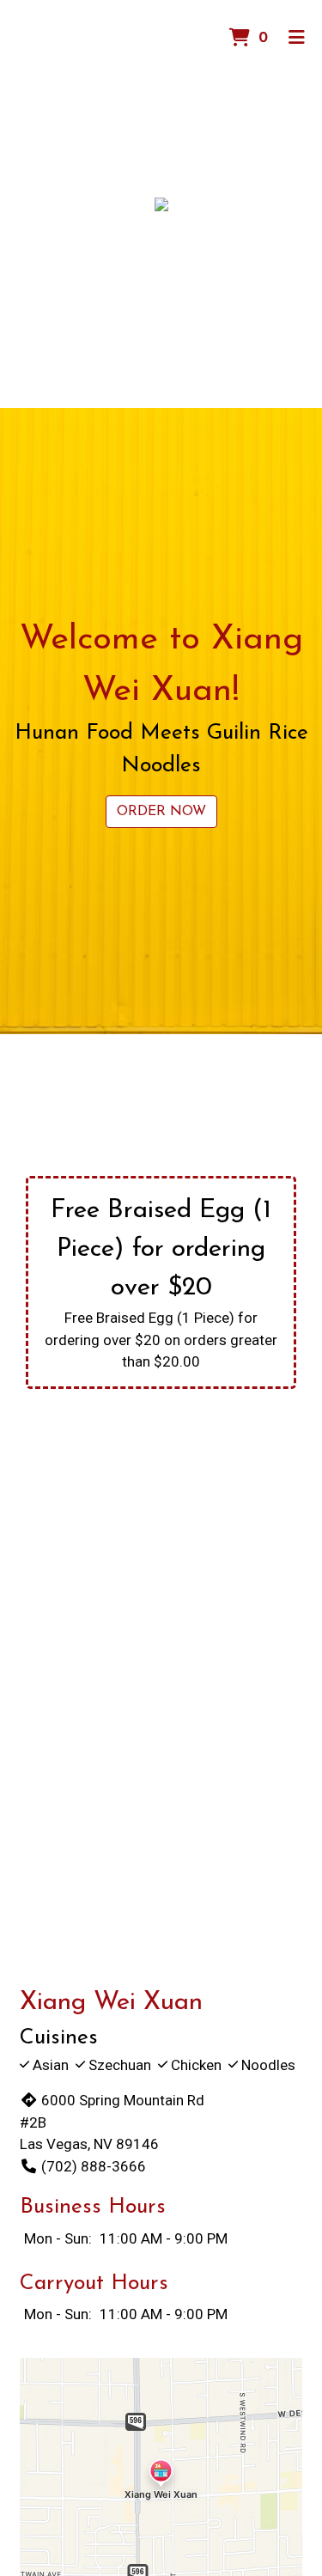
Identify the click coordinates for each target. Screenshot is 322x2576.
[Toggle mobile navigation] (297, 39)
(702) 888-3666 (94, 2166)
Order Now (161, 812)
